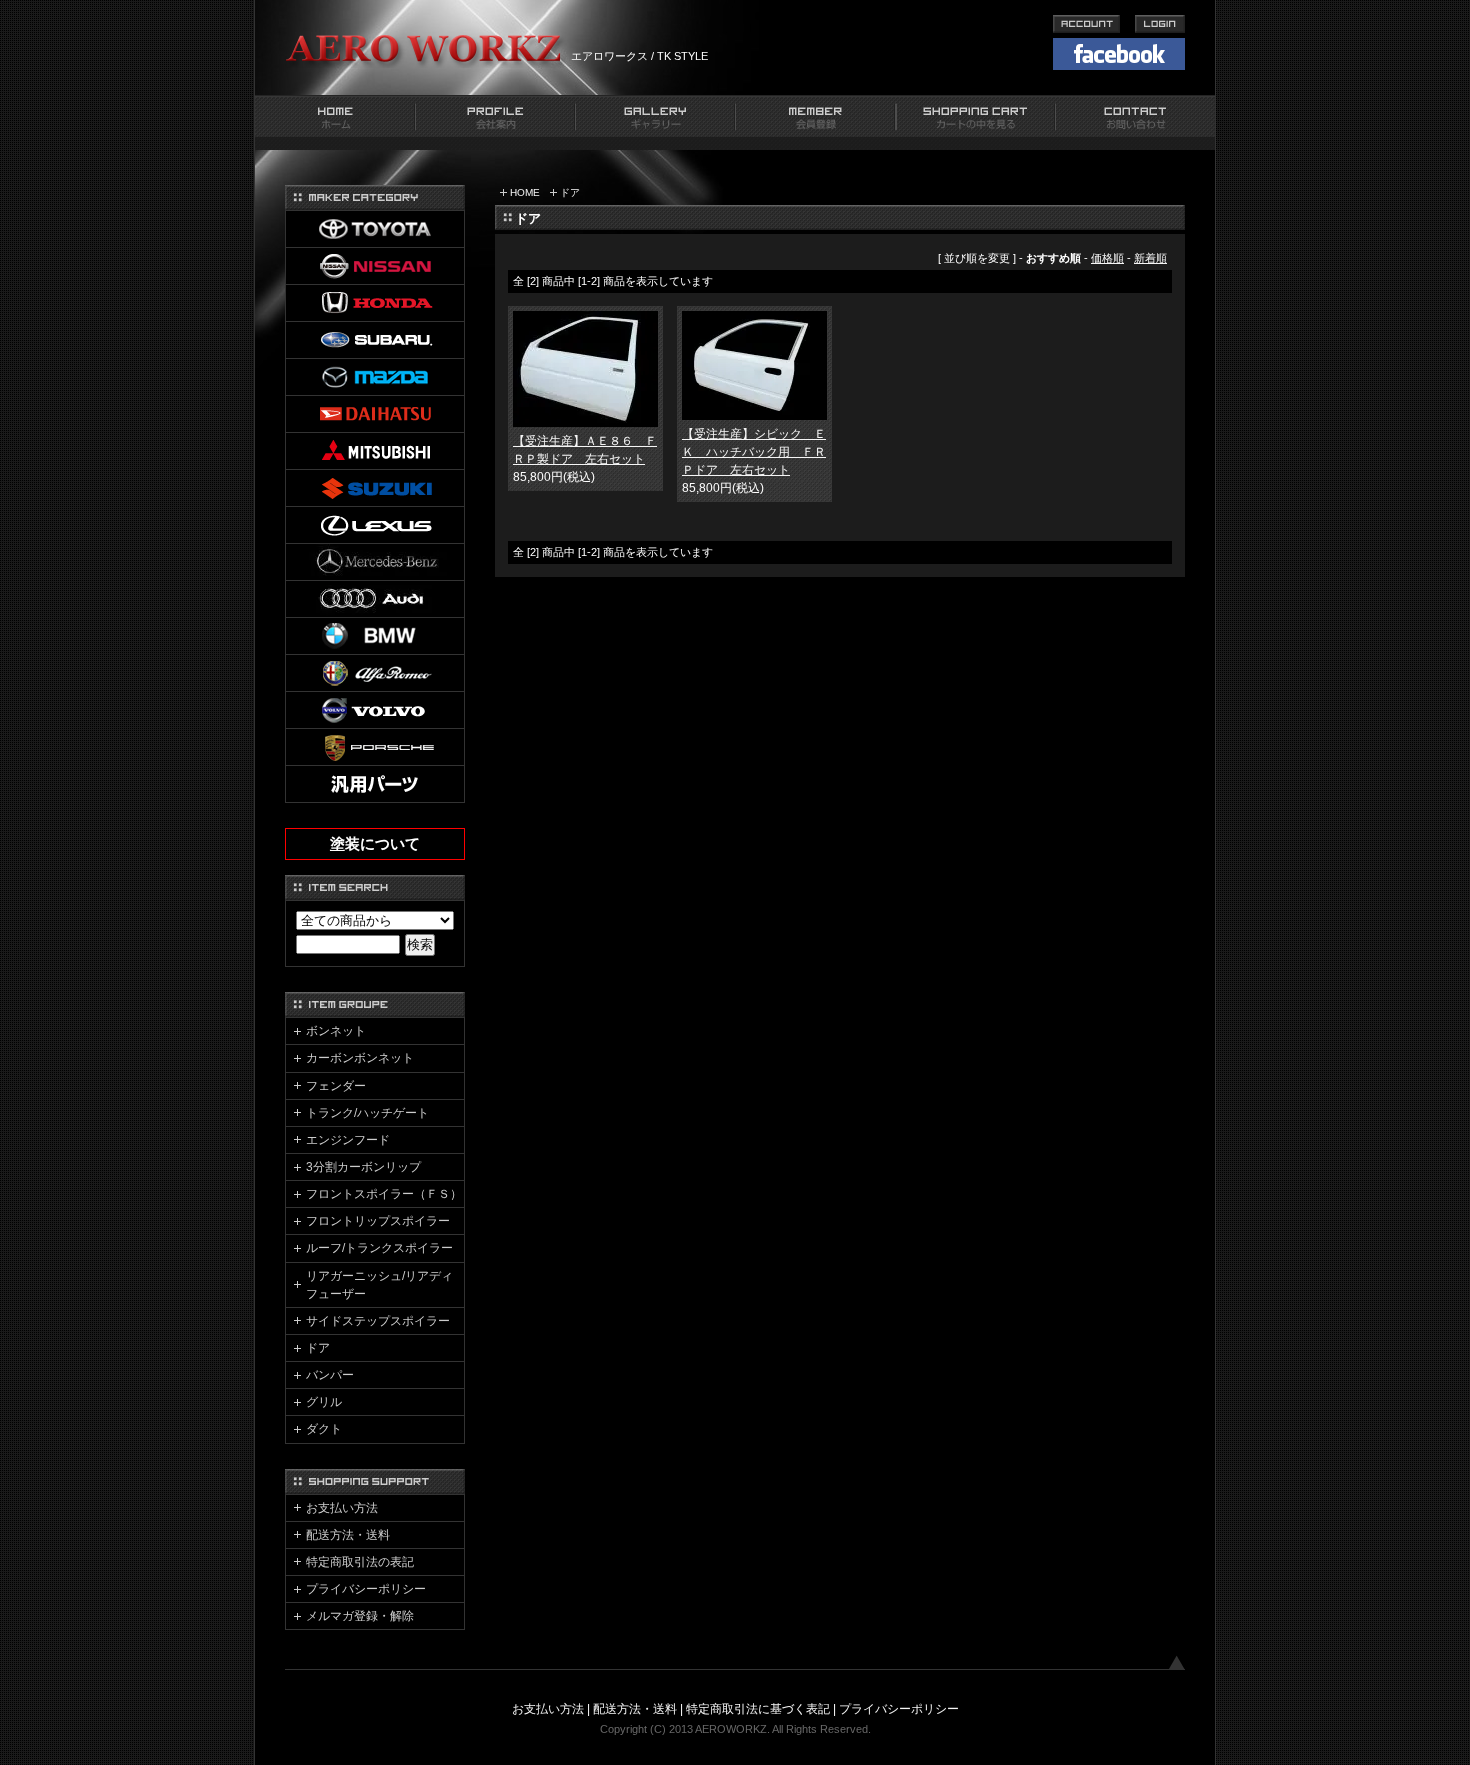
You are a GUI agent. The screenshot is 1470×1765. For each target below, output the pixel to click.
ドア (570, 192)
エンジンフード (348, 1140)
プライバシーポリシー (366, 1589)
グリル (324, 1402)
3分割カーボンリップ (363, 1167)
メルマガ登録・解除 (360, 1616)
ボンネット (336, 1031)
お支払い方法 (342, 1508)
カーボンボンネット (360, 1058)
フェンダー (336, 1086)
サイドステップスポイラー (378, 1321)
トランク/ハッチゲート (367, 1113)
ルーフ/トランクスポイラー (379, 1248)
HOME (525, 192)
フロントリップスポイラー (378, 1221)
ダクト (324, 1429)
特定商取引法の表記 (360, 1562)
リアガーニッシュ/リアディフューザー (379, 1285)
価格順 (1107, 258)
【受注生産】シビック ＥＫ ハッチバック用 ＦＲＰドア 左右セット (754, 452)
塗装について (375, 844)
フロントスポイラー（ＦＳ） (384, 1194)
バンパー (330, 1375)
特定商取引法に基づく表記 (758, 1709)
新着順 (1150, 258)
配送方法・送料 (348, 1535)
